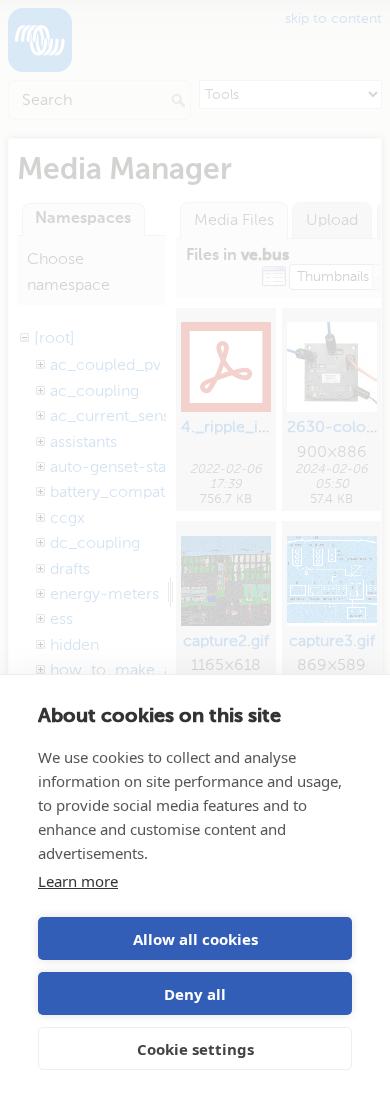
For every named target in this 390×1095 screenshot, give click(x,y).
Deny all (195, 994)
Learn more (78, 881)
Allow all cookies (195, 939)
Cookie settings (195, 1049)
